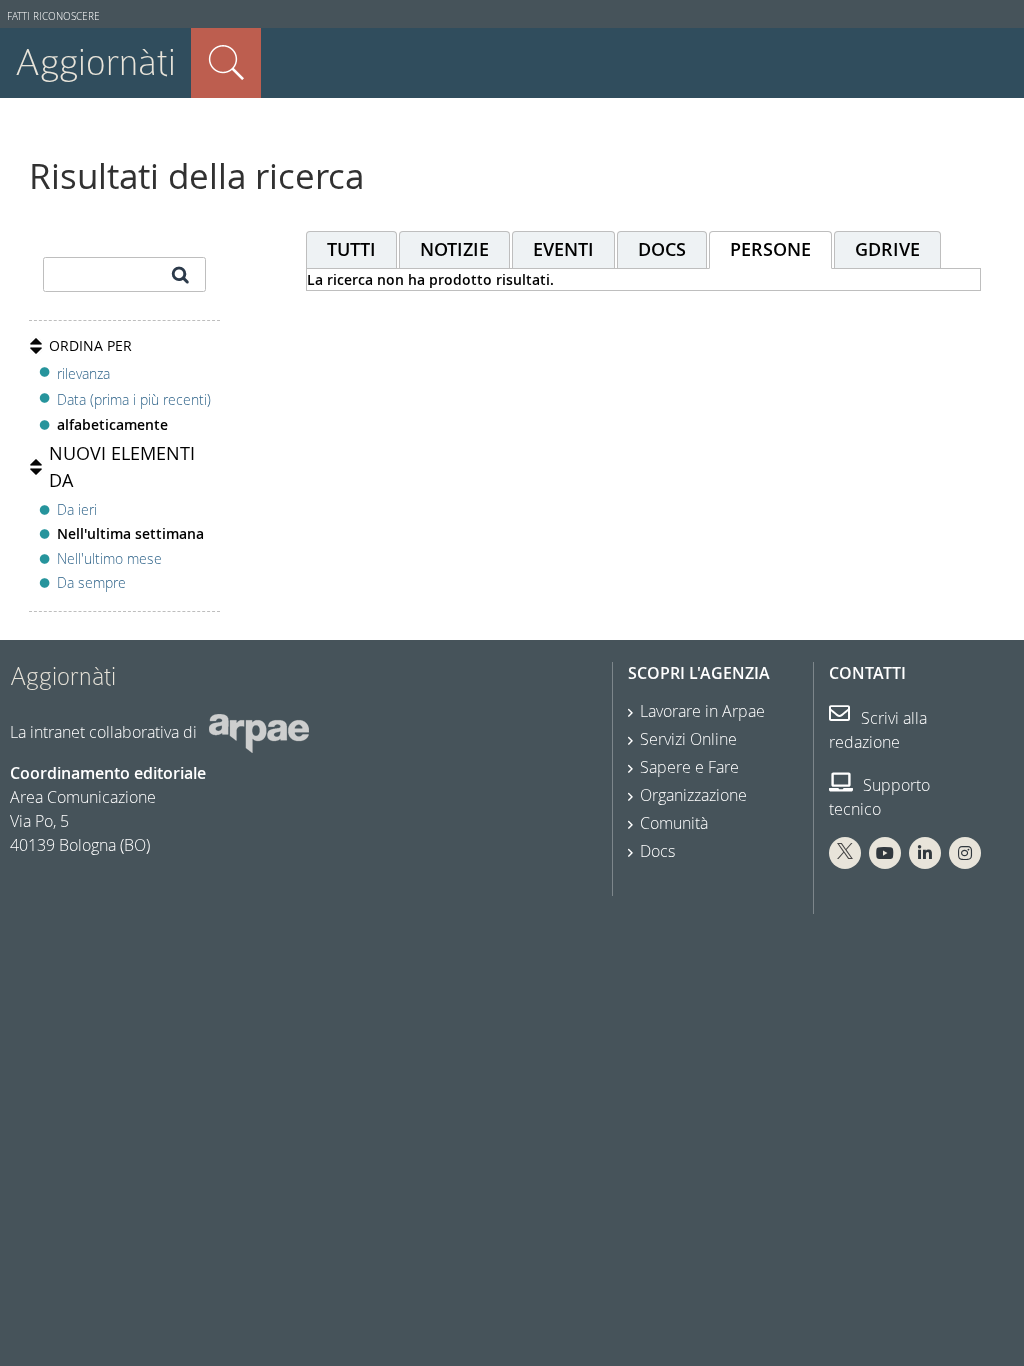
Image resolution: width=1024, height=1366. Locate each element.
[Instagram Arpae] (965, 853)
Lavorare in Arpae (702, 711)
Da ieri (77, 509)
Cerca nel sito (226, 63)
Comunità (674, 823)
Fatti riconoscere (53, 16)
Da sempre (91, 582)
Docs (657, 851)
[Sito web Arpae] (259, 732)
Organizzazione (693, 795)
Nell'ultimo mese (109, 558)
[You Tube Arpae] (885, 853)
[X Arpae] (845, 853)
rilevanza (83, 373)
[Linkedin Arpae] (925, 853)
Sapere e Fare (689, 767)
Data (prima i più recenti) (134, 399)
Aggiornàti (95, 62)
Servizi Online (688, 739)
